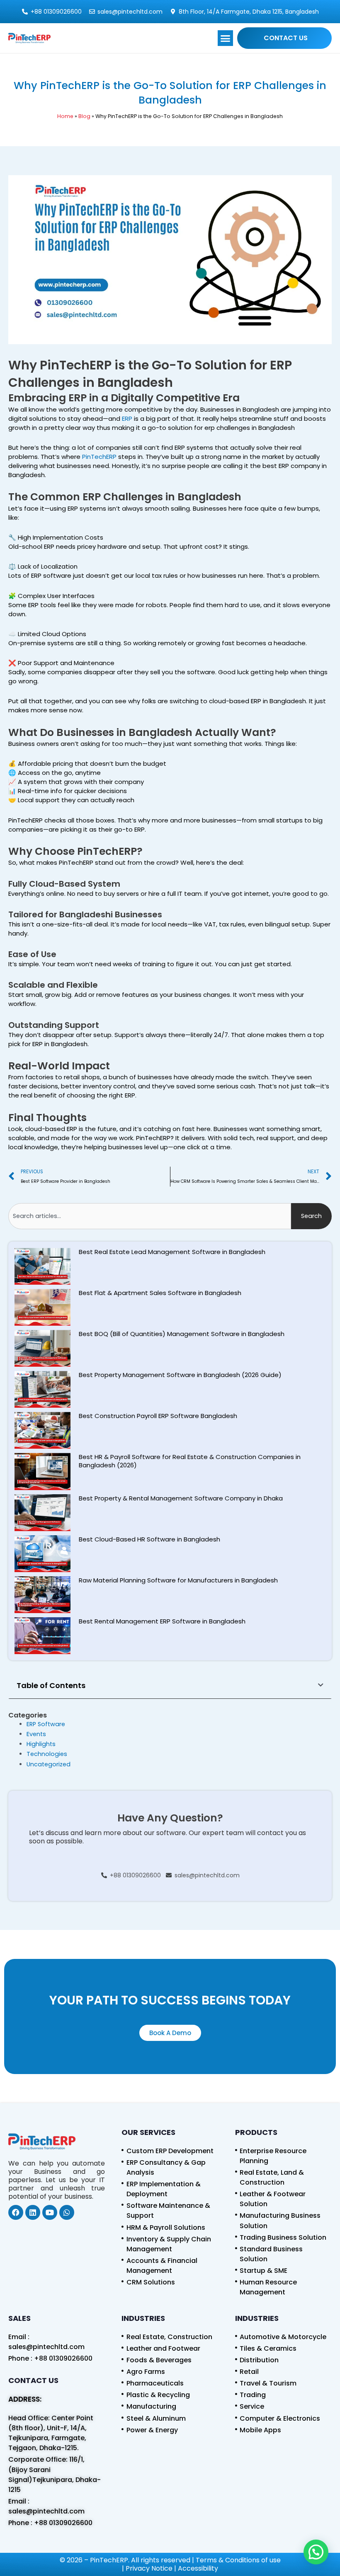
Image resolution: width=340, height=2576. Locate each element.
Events (36, 1734)
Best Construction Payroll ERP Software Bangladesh (158, 1416)
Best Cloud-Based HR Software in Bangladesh (149, 1539)
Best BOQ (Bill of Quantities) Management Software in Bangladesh (182, 1334)
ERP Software (46, 1724)
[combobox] (150, 1216)
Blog (84, 116)
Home (65, 116)
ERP (127, 418)
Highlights (41, 1744)
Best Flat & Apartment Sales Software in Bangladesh (160, 1293)
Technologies (47, 1754)
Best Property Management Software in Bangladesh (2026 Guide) (180, 1375)
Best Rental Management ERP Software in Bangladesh (162, 1621)
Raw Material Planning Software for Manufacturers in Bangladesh (178, 1580)
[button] (226, 38)
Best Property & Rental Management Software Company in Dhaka (181, 1498)
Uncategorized (49, 1764)
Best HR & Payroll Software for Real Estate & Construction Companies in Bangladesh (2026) (190, 1461)
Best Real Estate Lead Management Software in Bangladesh (172, 1252)
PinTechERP (99, 457)
